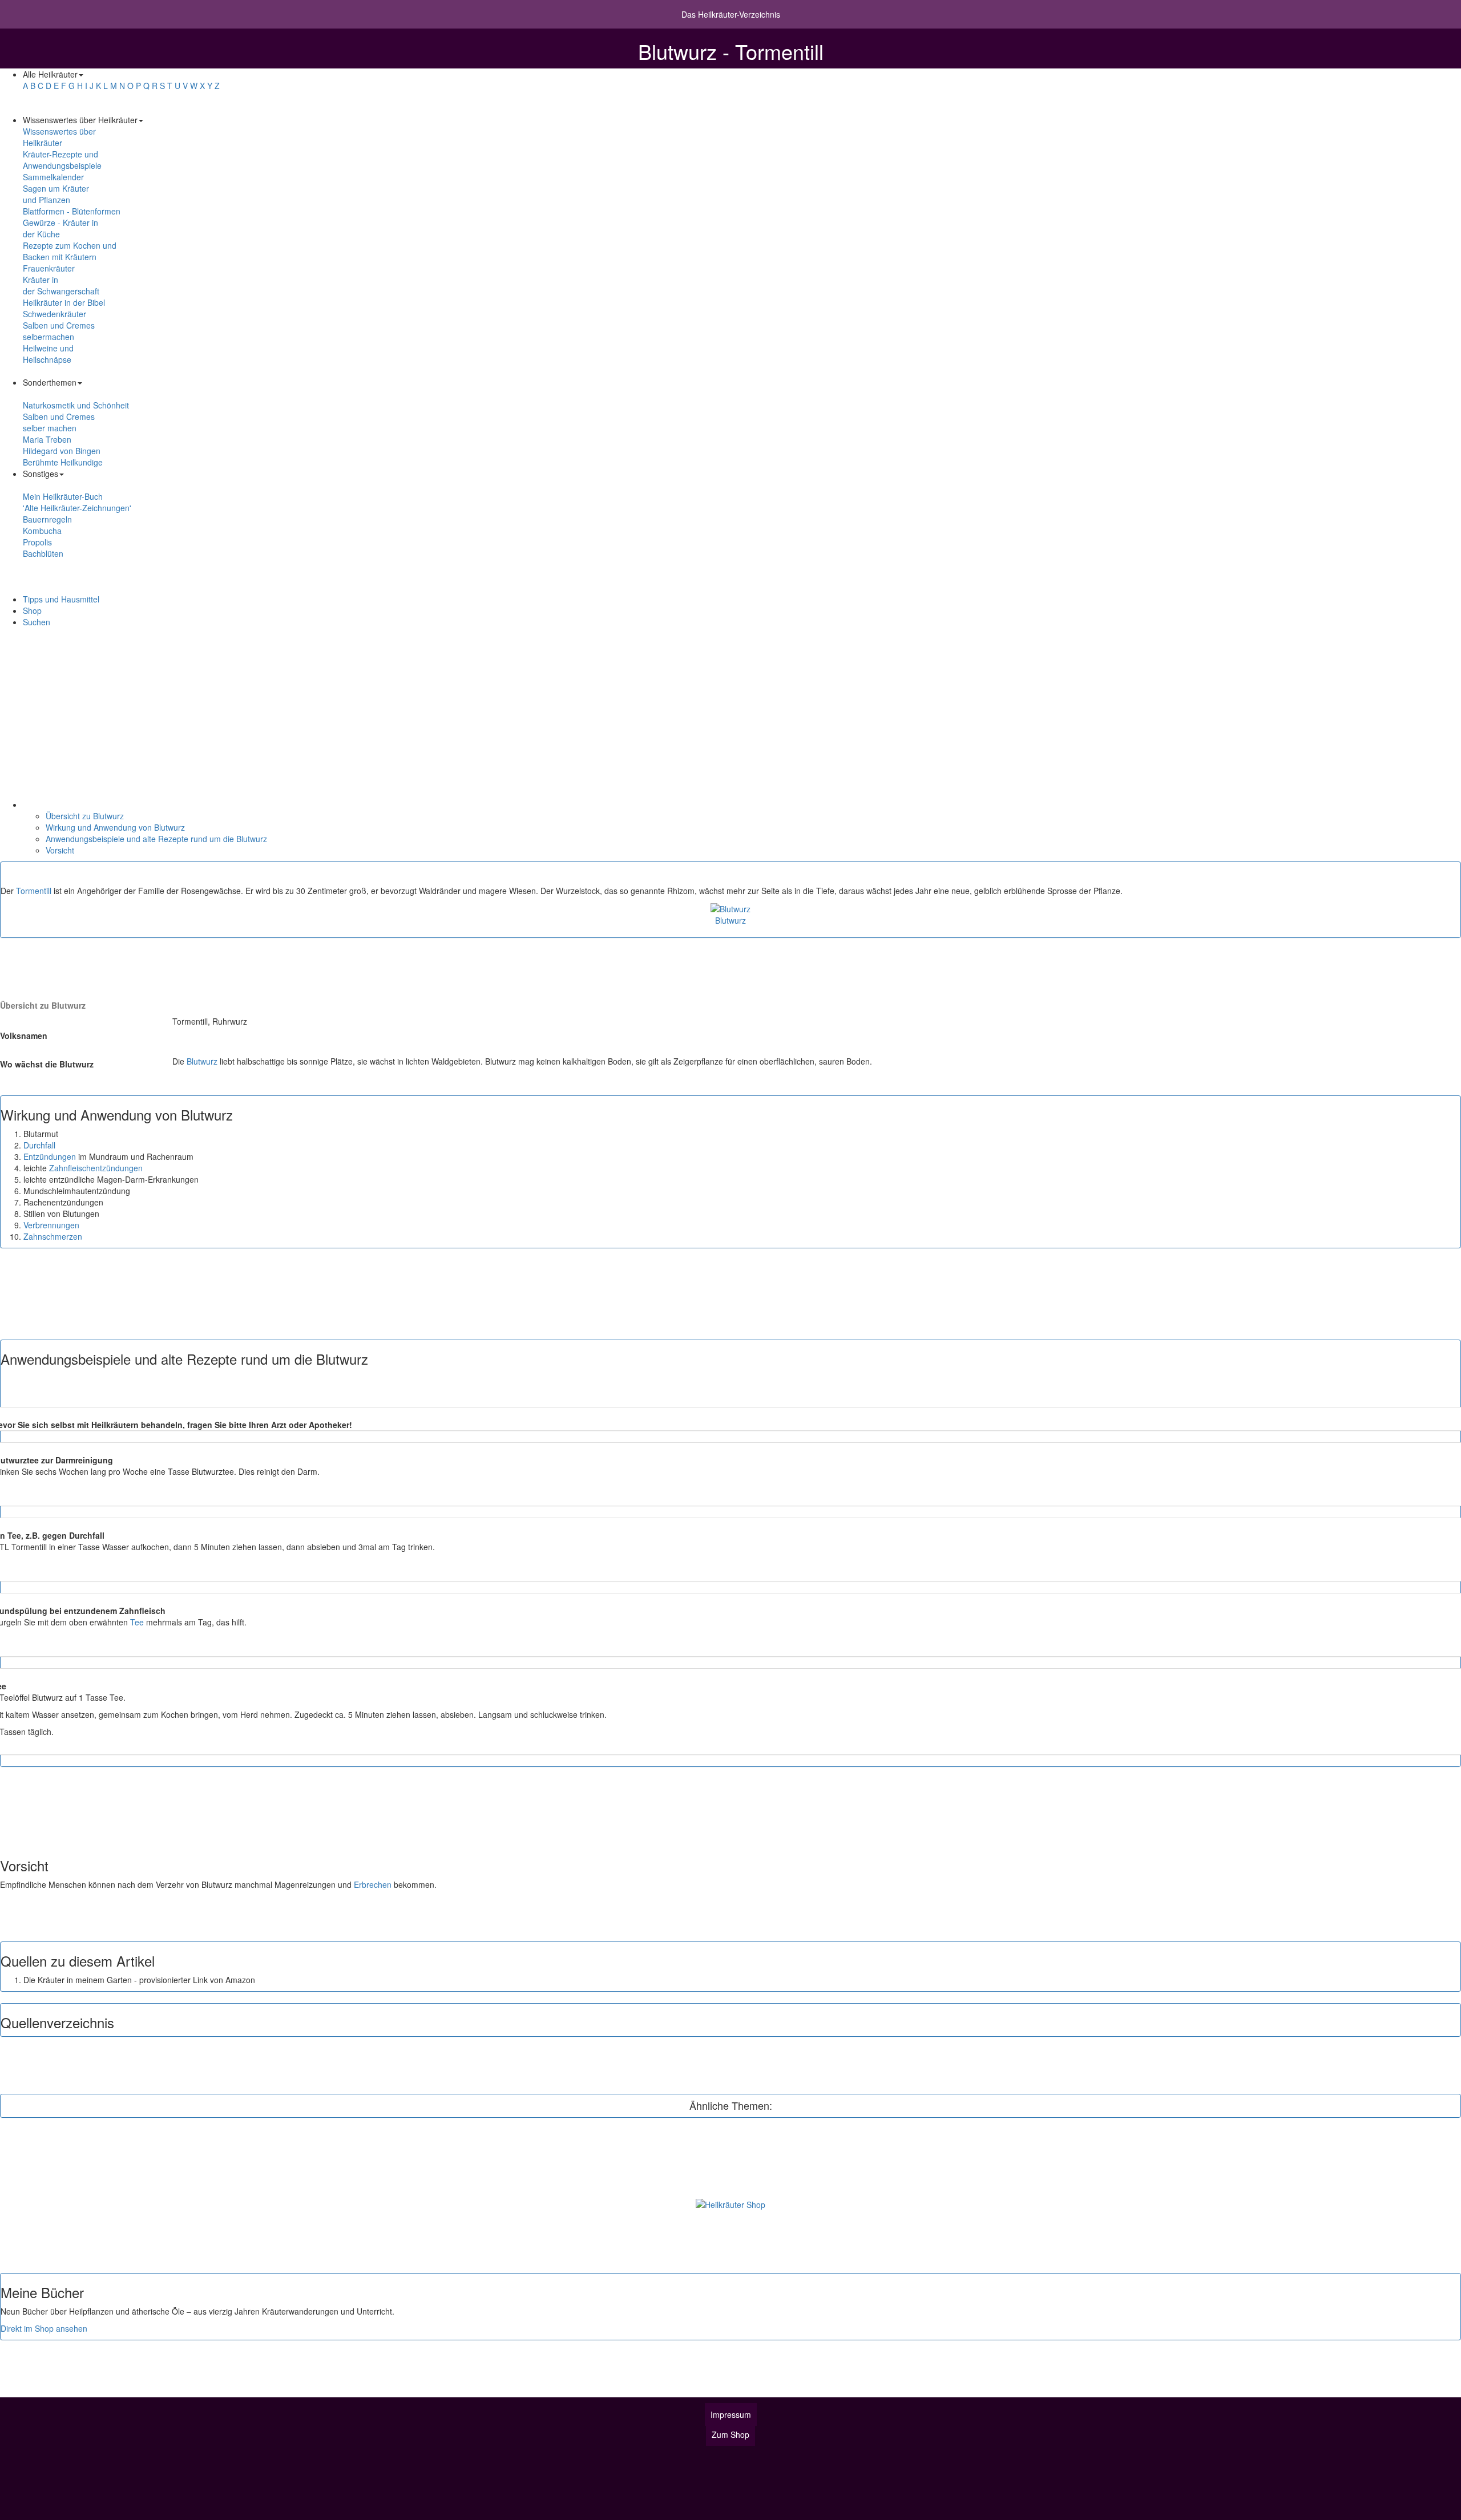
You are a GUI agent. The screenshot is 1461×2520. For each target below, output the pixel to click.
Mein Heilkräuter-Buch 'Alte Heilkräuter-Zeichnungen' (77, 502)
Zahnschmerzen (53, 1236)
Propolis (37, 542)
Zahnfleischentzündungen (96, 1168)
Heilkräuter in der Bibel (64, 302)
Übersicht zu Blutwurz (85, 816)
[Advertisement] (730, 713)
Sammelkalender (53, 177)
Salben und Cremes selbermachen (59, 331)
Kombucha (42, 531)
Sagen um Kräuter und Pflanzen (56, 194)
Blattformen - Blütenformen (72, 211)
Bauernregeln (47, 519)
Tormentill (34, 891)
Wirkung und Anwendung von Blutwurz (115, 827)
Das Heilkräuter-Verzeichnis (731, 14)
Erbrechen (373, 1884)
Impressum (731, 2414)
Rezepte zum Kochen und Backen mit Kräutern (70, 251)
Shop (32, 610)
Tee (137, 1622)
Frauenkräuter (49, 268)
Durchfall (39, 1145)
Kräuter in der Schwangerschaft (61, 285)
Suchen (37, 622)
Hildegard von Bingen (62, 451)
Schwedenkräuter (55, 314)
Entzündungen (50, 1156)
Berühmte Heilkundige (63, 462)
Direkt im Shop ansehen (44, 2328)
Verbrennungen (51, 1225)
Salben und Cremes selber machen (59, 422)
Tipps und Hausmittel (61, 599)
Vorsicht (60, 850)
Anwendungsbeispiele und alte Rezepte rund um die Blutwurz (156, 839)
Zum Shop (730, 2434)
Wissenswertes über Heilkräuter (59, 137)
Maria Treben (47, 439)
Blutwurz (202, 1061)
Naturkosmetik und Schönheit (76, 405)
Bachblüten (43, 553)
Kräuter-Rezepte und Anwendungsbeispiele (62, 160)
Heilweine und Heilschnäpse (48, 354)
